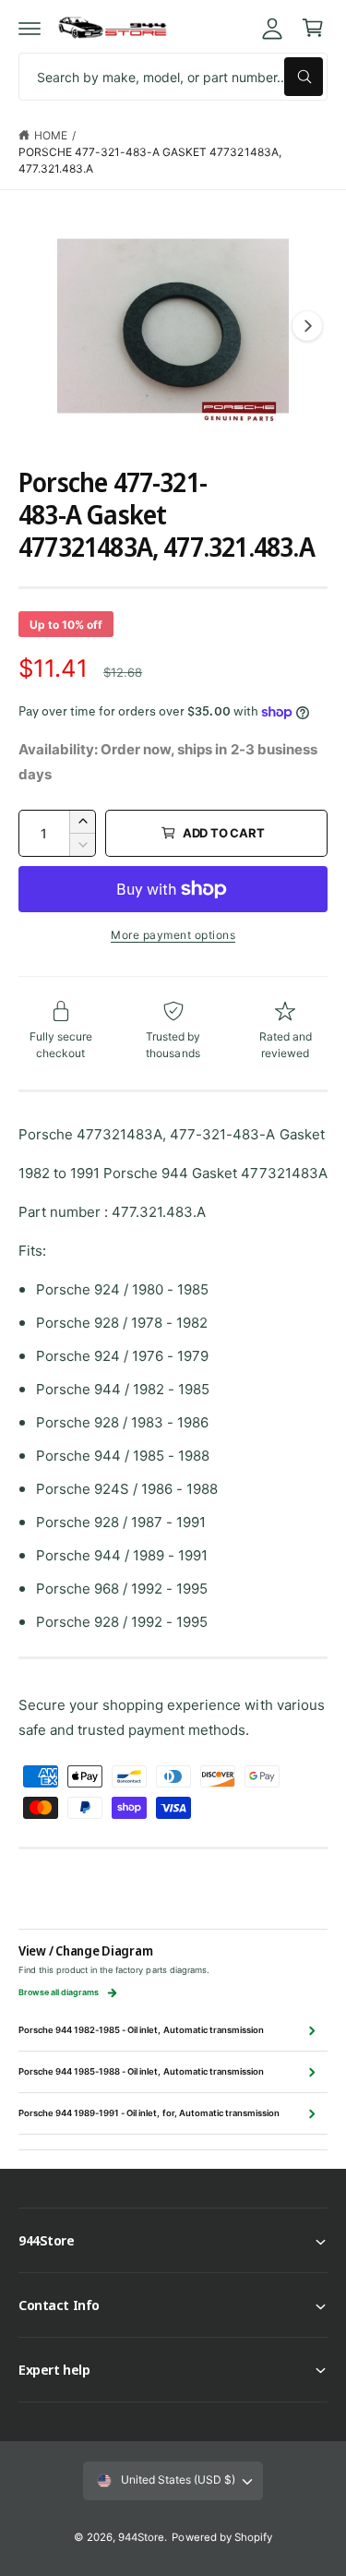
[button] (30, 28)
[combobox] (173, 77)
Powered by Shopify (221, 2537)
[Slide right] (307, 326)
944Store (141, 2537)
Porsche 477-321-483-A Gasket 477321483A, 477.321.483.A (150, 160)
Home (51, 135)
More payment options (173, 935)
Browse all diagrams (59, 1992)
